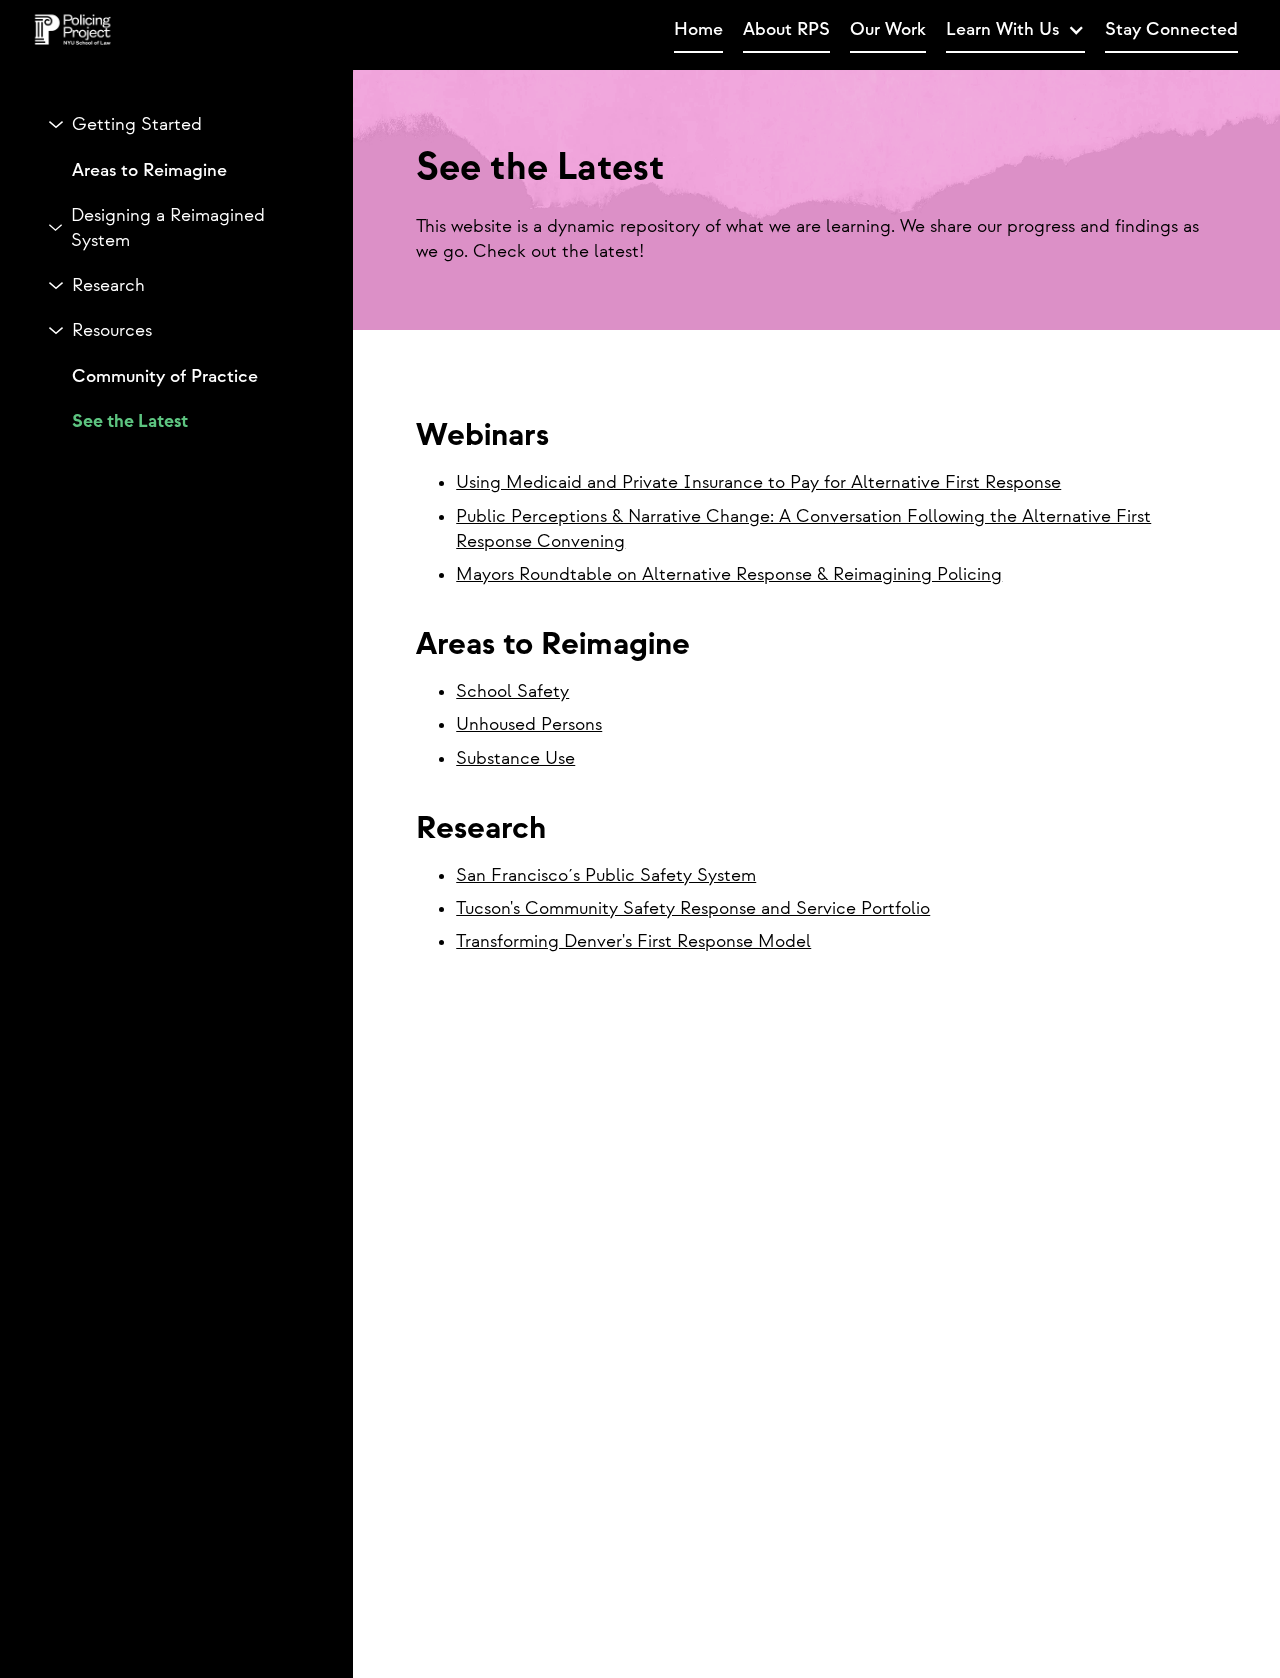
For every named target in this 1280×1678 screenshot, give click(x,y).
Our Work (888, 29)
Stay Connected (1171, 29)
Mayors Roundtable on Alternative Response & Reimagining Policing (729, 574)
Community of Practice (165, 375)
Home (698, 29)
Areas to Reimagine (149, 169)
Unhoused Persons (529, 724)
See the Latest (130, 420)
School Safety (512, 691)
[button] (1015, 30)
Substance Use (515, 758)
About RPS (786, 29)
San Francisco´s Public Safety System (606, 875)
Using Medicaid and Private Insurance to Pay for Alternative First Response (758, 482)
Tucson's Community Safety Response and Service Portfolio (693, 908)
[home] (390, 31)
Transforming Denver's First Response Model (633, 941)
